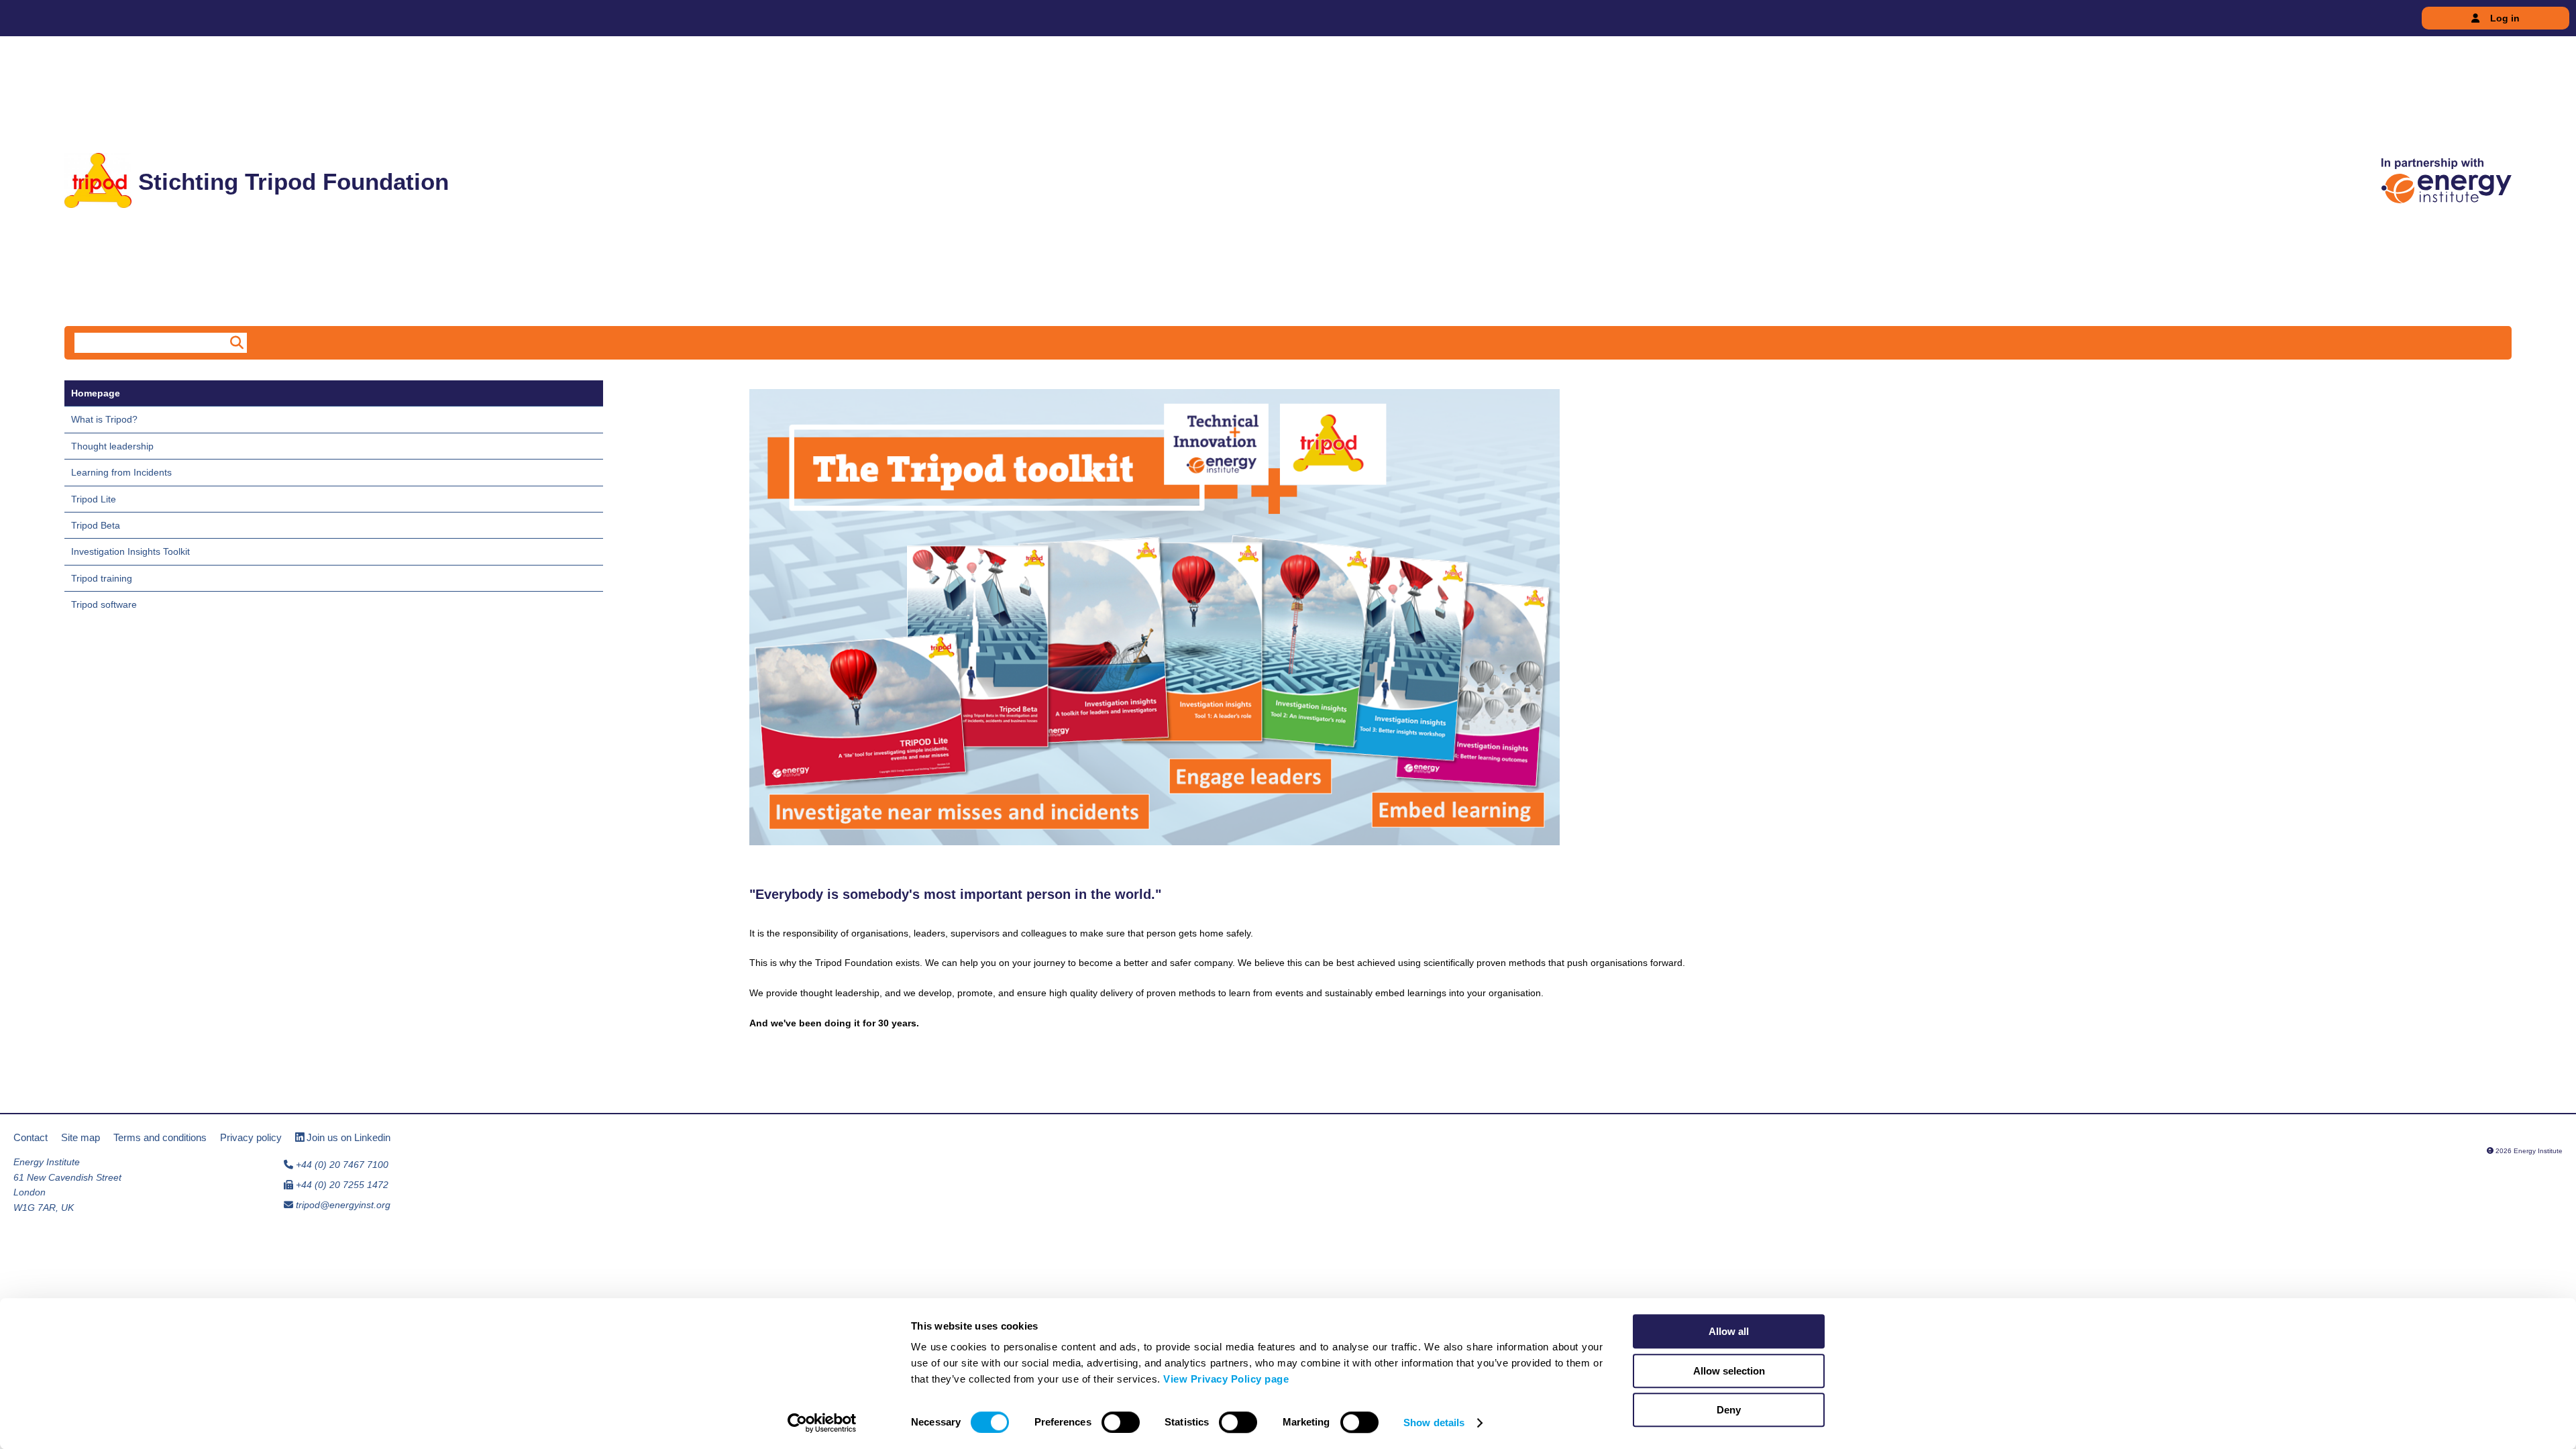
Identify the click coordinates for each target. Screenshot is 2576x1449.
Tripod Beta (96, 525)
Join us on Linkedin (347, 1137)
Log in (2505, 18)
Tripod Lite (94, 499)
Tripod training (102, 578)
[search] (235, 343)
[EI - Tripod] (2447, 181)
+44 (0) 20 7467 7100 (341, 1165)
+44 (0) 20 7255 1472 (341, 1185)
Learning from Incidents (121, 472)
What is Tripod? (104, 419)
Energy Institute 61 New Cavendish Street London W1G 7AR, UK (67, 1184)
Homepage (96, 393)
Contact (31, 1137)
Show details (1434, 1423)
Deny (1729, 1410)
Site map (80, 1137)
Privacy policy (251, 1137)
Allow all (1729, 1331)
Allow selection (1729, 1371)
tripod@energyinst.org (343, 1205)
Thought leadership (112, 446)
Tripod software (104, 604)
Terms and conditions (160, 1137)
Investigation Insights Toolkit (130, 551)
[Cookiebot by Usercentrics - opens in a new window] (822, 1423)
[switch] (1121, 1422)
